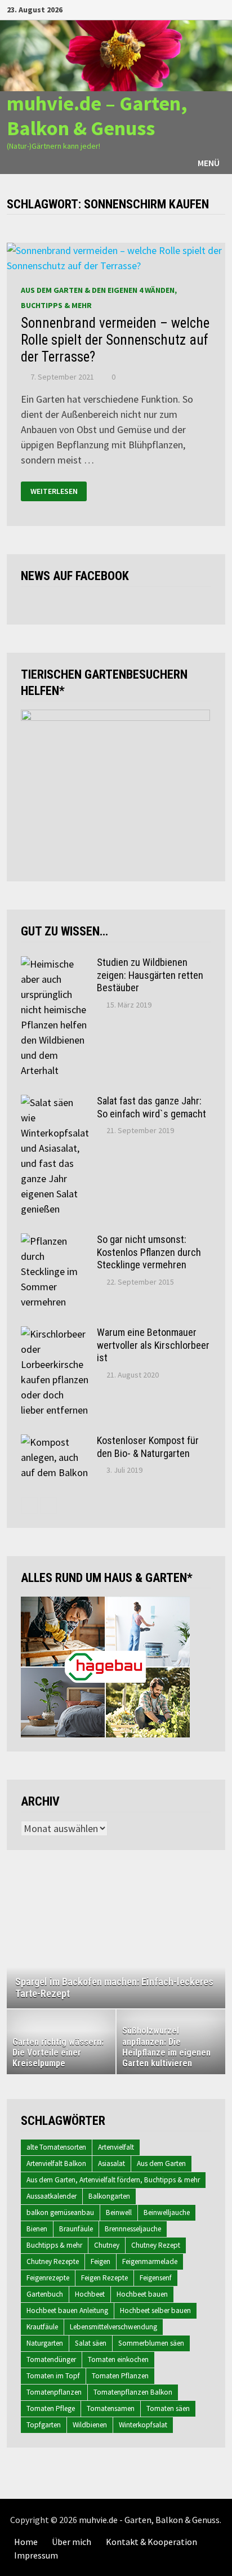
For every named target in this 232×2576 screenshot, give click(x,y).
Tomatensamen (111, 2408)
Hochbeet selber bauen (155, 2310)
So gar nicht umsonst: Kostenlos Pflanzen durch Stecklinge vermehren (149, 1252)
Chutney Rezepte (53, 2261)
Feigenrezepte (48, 2278)
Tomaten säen (168, 2408)
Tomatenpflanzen (54, 2392)
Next (211, 1943)
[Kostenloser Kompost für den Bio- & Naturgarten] (55, 1442)
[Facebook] (164, 9)
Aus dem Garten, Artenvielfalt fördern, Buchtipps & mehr (113, 2180)
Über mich (72, 2542)
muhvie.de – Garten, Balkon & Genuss (97, 115)
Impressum (36, 2555)
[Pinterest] (206, 9)
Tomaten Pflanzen (120, 2376)
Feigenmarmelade (150, 2261)
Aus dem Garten (161, 2163)
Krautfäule (42, 2327)
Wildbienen (90, 2425)
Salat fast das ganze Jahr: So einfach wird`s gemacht (151, 1107)
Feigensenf (156, 2278)
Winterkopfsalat (143, 2425)
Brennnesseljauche (133, 2229)
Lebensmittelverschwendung (113, 2327)
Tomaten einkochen (118, 2359)
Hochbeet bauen (142, 2294)
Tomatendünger (51, 2359)
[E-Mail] (219, 9)
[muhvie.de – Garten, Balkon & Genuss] (116, 55)
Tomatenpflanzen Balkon (133, 2392)
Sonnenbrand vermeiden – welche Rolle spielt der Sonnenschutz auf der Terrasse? (115, 340)
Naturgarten (45, 2343)
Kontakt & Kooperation (151, 2542)
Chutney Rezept (156, 2245)
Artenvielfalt (116, 2147)
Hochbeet (90, 2294)
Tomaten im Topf (53, 2376)
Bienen (37, 2229)
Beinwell (119, 2212)
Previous (21, 1943)
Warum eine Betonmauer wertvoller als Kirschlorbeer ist (153, 1345)
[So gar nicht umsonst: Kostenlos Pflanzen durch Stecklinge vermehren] (55, 1241)
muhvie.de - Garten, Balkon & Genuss (149, 2520)
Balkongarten (109, 2196)
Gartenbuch (45, 2294)
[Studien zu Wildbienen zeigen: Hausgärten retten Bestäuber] (55, 964)
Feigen (101, 2261)
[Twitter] (192, 9)
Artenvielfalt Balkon (56, 2163)
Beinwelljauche (167, 2212)
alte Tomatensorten (56, 2147)
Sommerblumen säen (151, 2343)
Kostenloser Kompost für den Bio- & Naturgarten (148, 1447)
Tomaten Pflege (51, 2408)
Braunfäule (76, 2229)
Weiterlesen (54, 491)
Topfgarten (44, 2425)
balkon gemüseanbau (60, 2212)
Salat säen (91, 2343)
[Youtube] (178, 9)
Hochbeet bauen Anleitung (67, 2310)
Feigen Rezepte (104, 2278)
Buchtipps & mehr (54, 2245)
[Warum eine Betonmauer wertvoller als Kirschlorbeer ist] (55, 1334)
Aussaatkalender (52, 2196)
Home (26, 2542)
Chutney (107, 2245)
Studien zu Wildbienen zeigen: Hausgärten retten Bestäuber (150, 975)
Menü (209, 163)
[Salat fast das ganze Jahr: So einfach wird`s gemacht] (55, 1102)
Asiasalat (111, 2163)
